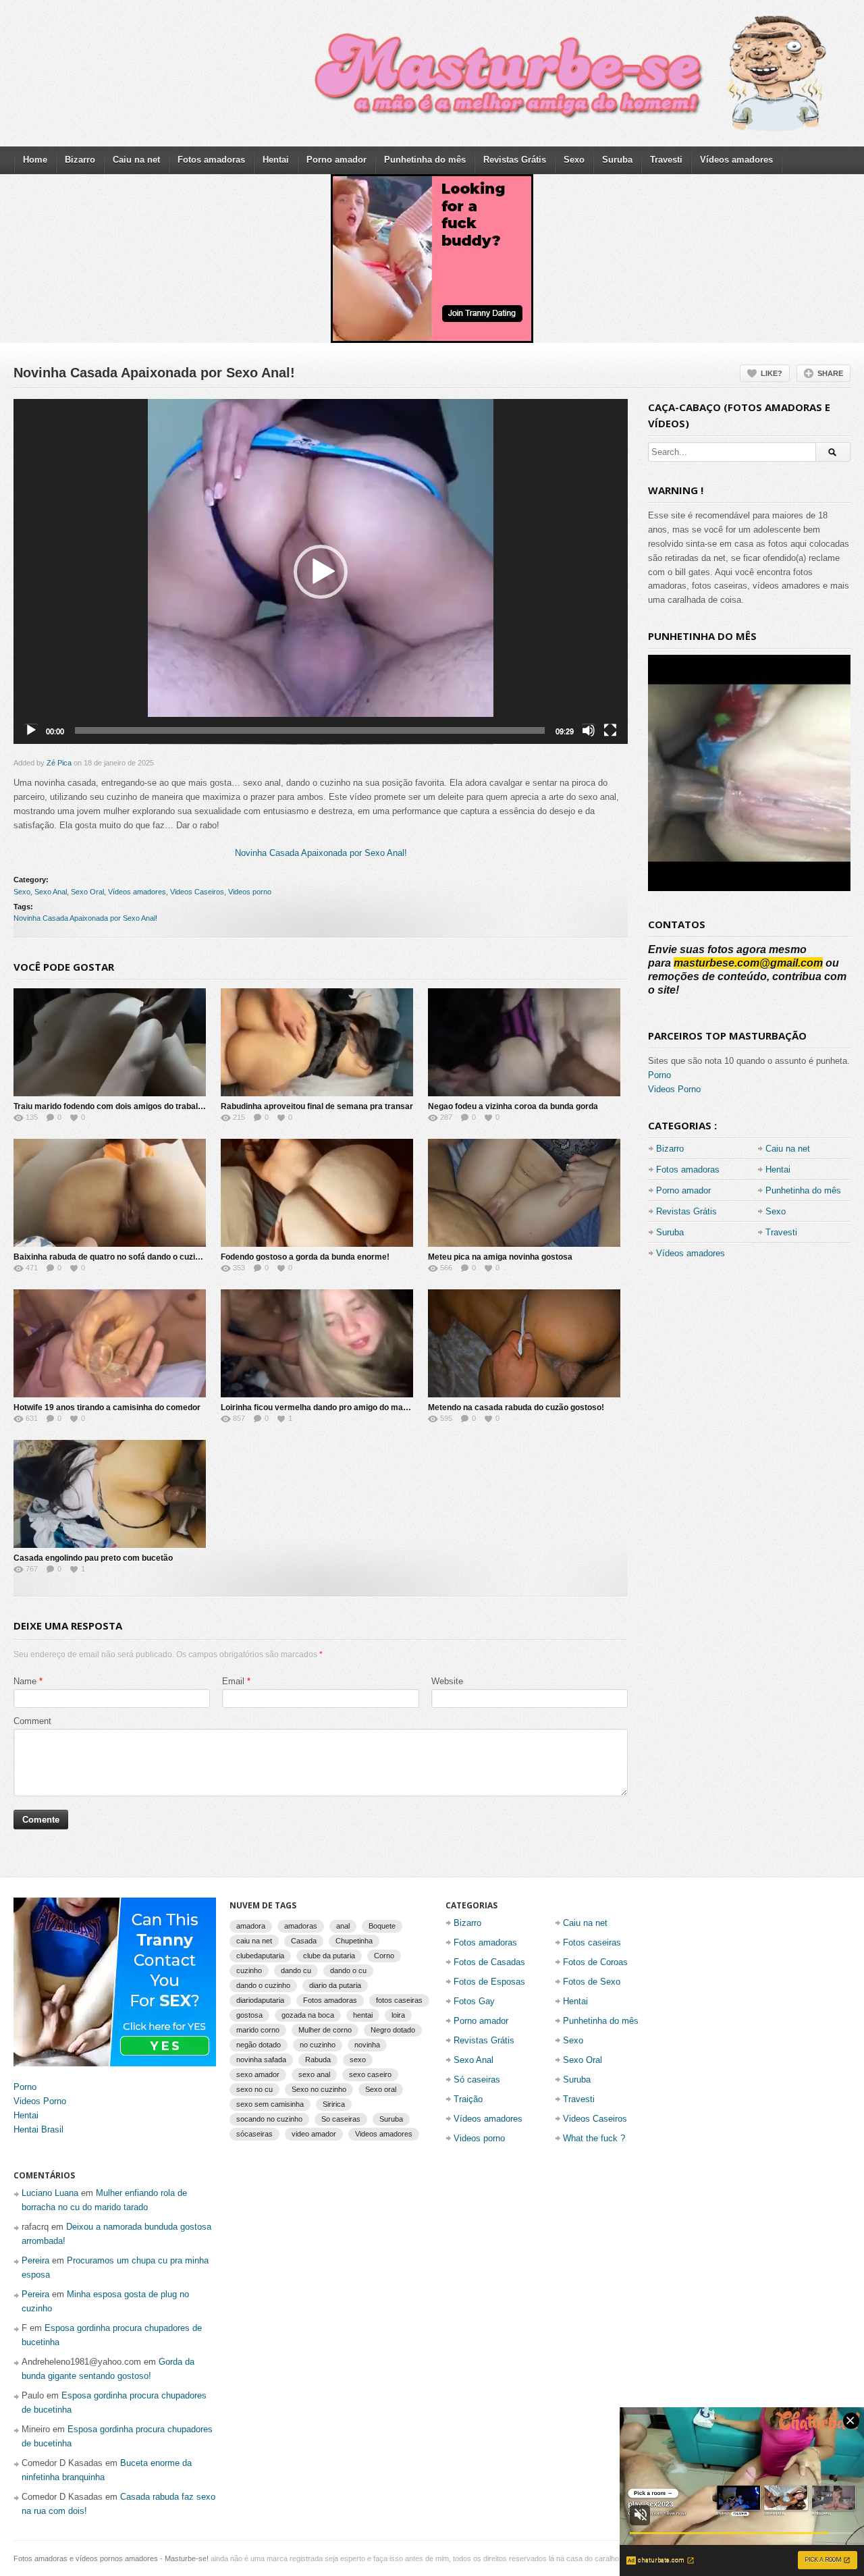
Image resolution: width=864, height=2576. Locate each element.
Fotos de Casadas (489, 1962)
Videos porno (250, 892)
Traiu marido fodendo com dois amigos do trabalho (110, 1106)
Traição (468, 2099)
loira (398, 2015)
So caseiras (341, 2119)
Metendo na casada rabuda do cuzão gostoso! (516, 1407)
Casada (304, 1941)
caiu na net (254, 1941)
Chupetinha (354, 1941)
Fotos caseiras (592, 1942)
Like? (772, 373)
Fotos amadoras (211, 160)
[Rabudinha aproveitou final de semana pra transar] (317, 1042)
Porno (659, 1075)
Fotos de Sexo (592, 1982)
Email (233, 1681)
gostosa (249, 2015)
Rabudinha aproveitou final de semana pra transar (317, 1106)
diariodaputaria (260, 2000)
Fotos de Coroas (595, 1962)
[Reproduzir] (31, 730)
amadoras (301, 1926)
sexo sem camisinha (270, 2104)
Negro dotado (393, 2030)
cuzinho (249, 1970)
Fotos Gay (474, 2001)
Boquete (382, 1926)
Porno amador (336, 160)
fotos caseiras (399, 2000)
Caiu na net (136, 160)
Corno (384, 1956)
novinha (367, 2045)
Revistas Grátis (515, 160)
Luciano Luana (50, 2193)
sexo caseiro (370, 2074)
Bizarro (80, 160)
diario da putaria (335, 1985)
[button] (321, 572)
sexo (358, 2060)
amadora (251, 1926)
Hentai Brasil (38, 2129)
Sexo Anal (51, 892)
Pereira (35, 2260)
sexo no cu (254, 2089)
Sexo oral (381, 2089)
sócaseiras (254, 2134)
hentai (363, 2015)
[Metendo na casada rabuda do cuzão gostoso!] (524, 1343)
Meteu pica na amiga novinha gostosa (500, 1257)
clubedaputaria (260, 1956)
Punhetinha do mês (425, 160)
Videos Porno (674, 1089)
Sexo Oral (87, 892)
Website (447, 1681)
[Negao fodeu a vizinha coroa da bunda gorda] (524, 1042)
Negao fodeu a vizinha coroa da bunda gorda (513, 1106)
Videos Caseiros (197, 892)
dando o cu (348, 1970)
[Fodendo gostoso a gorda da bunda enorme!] (317, 1193)
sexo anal (314, 2074)
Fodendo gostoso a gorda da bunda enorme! (305, 1257)
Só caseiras (477, 2079)
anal (343, 1926)
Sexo (574, 160)
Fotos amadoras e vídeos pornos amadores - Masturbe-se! (111, 2558)
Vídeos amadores (736, 160)
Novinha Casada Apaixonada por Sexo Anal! (321, 853)
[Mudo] (589, 730)
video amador (314, 2134)
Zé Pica (59, 763)
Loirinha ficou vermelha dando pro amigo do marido (319, 1407)
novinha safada (261, 2060)
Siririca (334, 2104)
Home (35, 160)
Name (25, 1681)
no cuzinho (318, 2045)
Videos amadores (384, 2134)
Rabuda (318, 2060)
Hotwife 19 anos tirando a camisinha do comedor (107, 1407)
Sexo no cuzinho (319, 2089)
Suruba (617, 160)
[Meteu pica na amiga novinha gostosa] (524, 1193)
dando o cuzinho (263, 1985)
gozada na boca (308, 2015)
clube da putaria (329, 1956)
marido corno (258, 2030)
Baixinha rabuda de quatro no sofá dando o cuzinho (111, 1257)
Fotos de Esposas (489, 1982)
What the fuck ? (594, 2138)
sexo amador (258, 2074)
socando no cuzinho (269, 2119)
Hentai (276, 160)
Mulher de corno (325, 2030)
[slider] (310, 730)
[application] (321, 572)
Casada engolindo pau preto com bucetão (93, 1558)
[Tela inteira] (610, 730)
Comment (32, 1721)
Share (830, 373)
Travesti (666, 160)
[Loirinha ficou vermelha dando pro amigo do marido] (317, 1343)
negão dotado (259, 2045)
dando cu (296, 1970)
